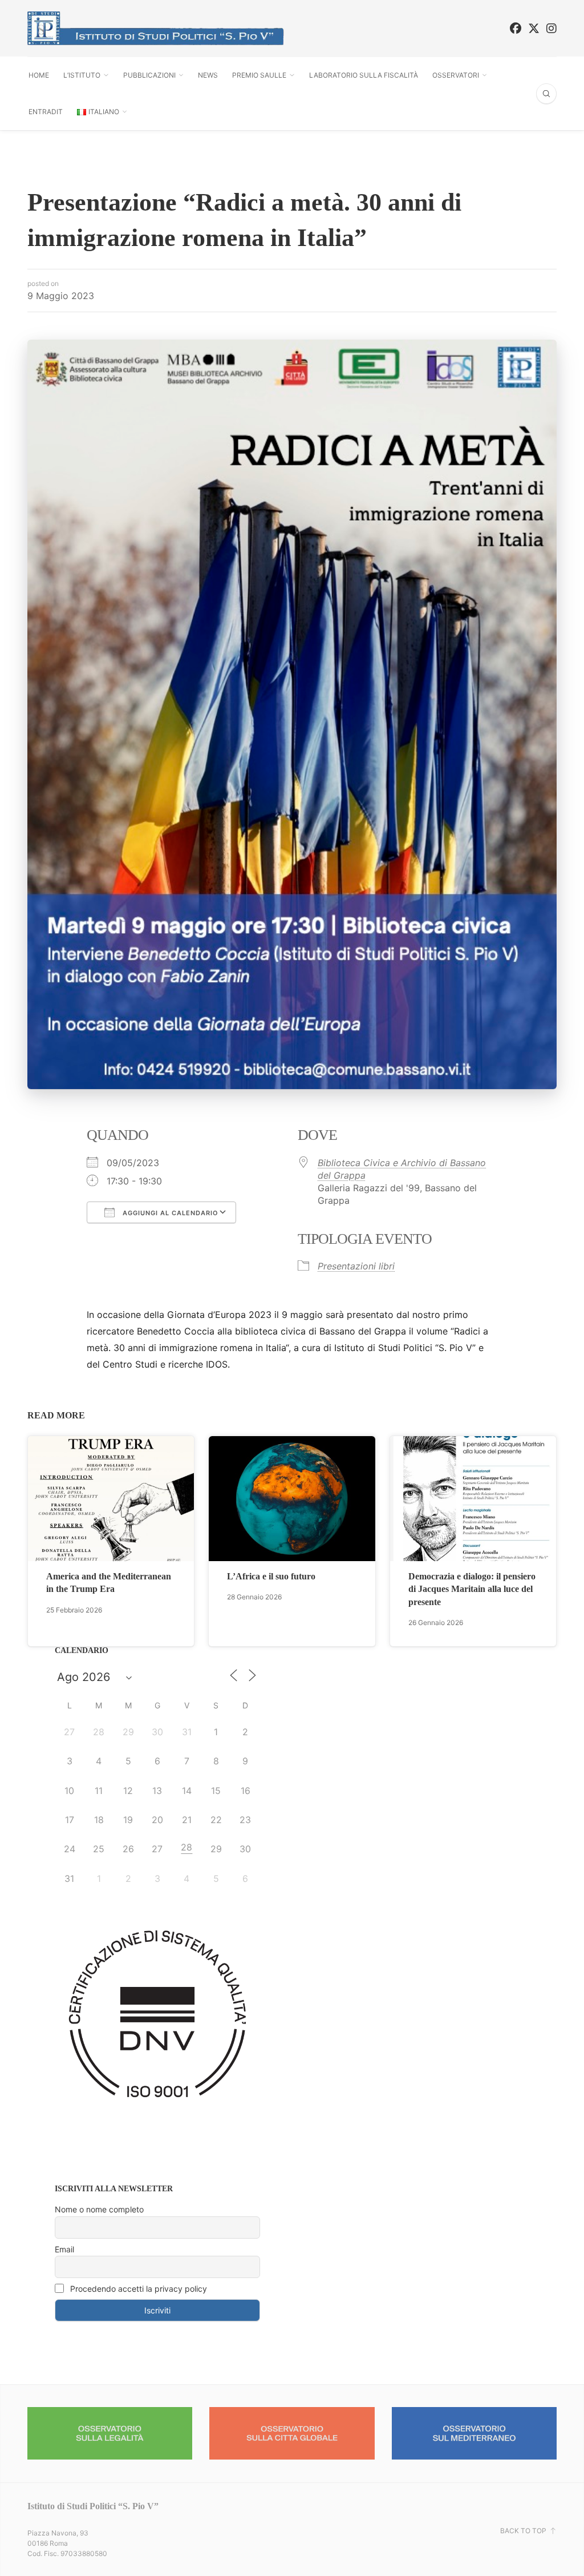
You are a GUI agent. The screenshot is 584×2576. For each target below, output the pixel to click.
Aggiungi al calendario (169, 1213)
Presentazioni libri (356, 1266)
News (208, 75)
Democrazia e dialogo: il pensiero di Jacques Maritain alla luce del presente (472, 1589)
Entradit (46, 112)
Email (64, 2249)
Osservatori (456, 75)
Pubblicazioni (149, 75)
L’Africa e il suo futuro (271, 1576)
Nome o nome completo (99, 2209)
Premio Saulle (259, 75)
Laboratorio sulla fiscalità (364, 75)
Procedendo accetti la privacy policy (137, 2289)
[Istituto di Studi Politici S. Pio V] (156, 28)
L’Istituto (82, 75)
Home (39, 75)
